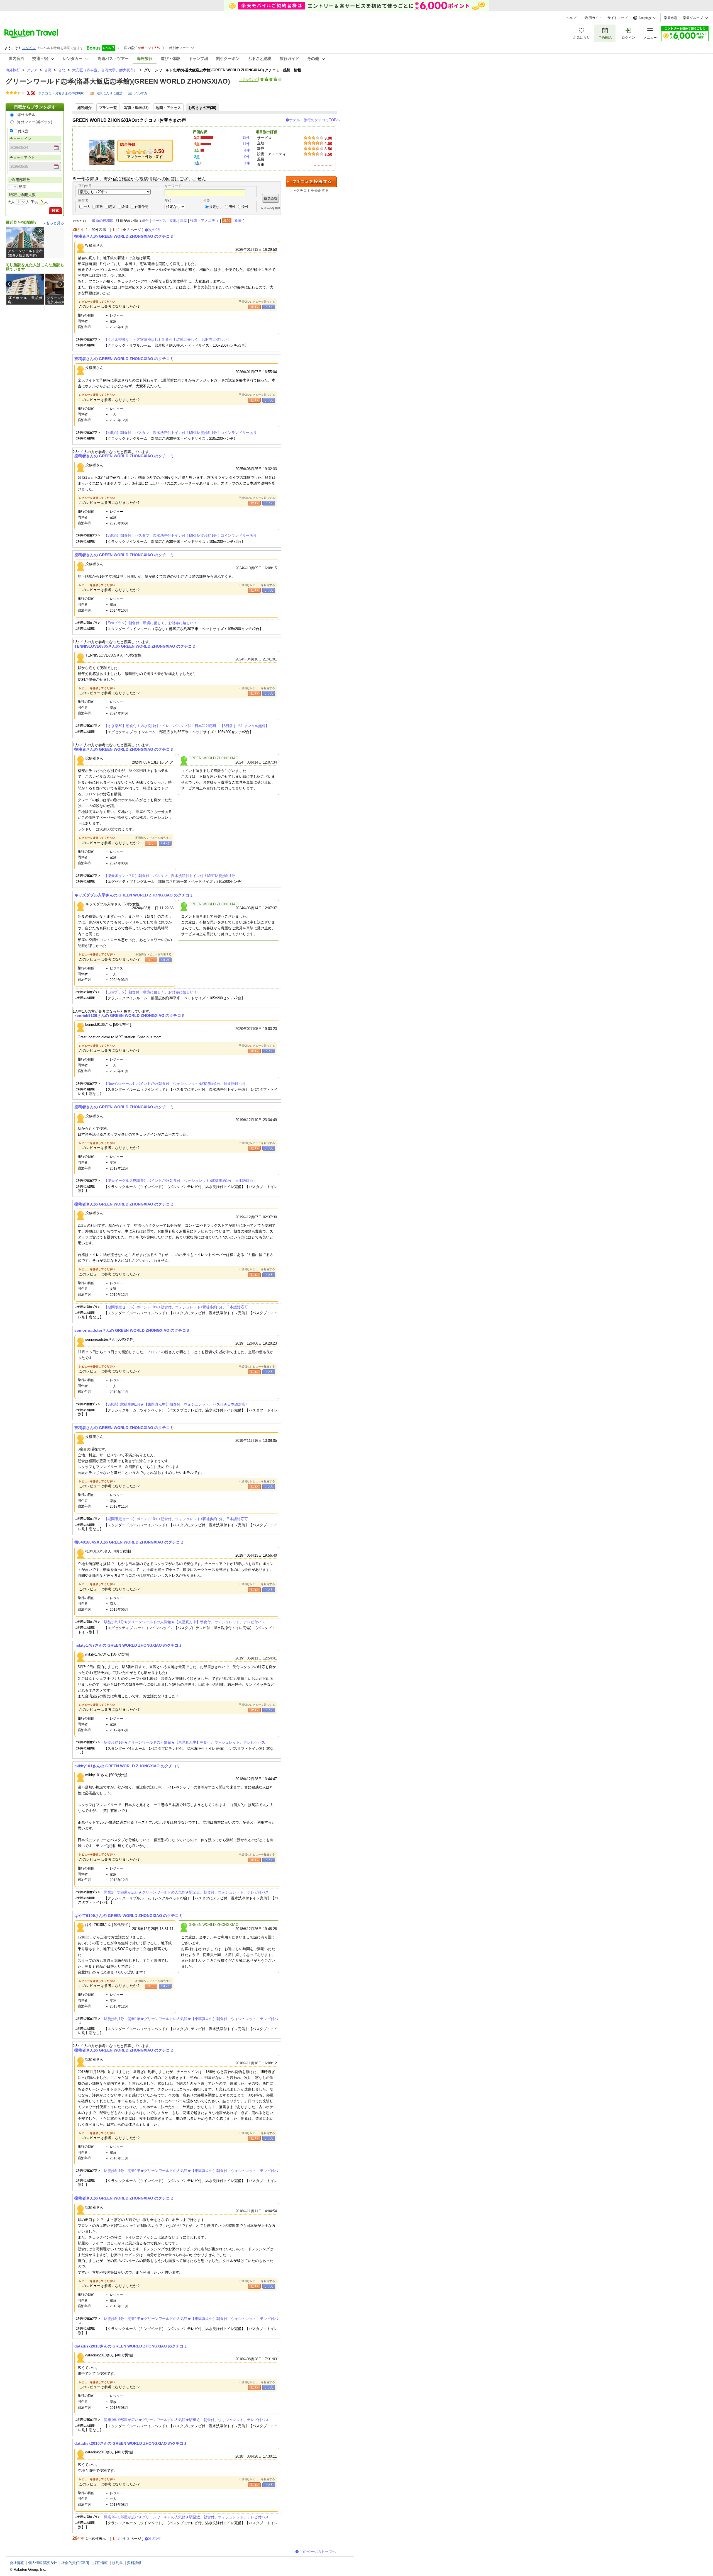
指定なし (216, 207)
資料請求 (134, 2563)
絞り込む (271, 198)
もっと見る (55, 223)
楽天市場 (671, 18)
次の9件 (155, 230)
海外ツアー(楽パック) (35, 122)
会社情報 (17, 2563)
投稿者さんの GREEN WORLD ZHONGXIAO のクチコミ (124, 236)
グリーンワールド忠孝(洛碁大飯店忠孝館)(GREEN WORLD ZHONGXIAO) (118, 81)
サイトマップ (617, 18)
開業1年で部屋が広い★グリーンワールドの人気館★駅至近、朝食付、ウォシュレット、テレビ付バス (186, 1892)
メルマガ (141, 93)
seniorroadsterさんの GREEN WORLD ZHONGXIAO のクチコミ (132, 1330)
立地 (173, 221)
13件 (246, 138)
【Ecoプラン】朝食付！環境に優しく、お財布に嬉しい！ (151, 623)
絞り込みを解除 (270, 208)
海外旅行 (13, 70)
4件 (247, 150)
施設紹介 (84, 108)
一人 (87, 207)
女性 (245, 207)
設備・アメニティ (204, 221)
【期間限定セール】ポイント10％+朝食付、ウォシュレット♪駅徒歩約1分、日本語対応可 (176, 1307)
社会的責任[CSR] (75, 2563)
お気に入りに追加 (109, 93)
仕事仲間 (141, 207)
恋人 (113, 207)
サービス (159, 221)
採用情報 (101, 2563)
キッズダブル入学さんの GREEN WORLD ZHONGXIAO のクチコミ (134, 895)
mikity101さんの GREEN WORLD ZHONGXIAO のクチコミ (127, 1766)
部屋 (183, 221)
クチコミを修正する (312, 190)
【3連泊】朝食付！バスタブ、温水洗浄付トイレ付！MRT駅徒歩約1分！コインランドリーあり (180, 433)
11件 (246, 144)
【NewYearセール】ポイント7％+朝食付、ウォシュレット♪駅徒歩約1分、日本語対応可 (175, 1084)
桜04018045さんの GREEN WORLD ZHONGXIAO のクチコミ (129, 1542)
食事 (238, 221)
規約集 (117, 2563)
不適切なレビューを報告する (257, 302)
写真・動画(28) (136, 108)
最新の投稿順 (103, 221)
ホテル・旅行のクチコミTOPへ (315, 120)
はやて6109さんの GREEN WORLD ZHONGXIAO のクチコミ (129, 1916)
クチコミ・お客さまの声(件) (61, 93)
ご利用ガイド (592, 18)
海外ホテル (26, 115)
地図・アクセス (168, 108)
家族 (100, 207)
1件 (247, 163)
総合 (145, 221)
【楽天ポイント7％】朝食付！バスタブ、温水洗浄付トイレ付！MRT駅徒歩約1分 (169, 876)
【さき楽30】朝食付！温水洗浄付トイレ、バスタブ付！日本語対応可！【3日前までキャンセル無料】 (186, 726)
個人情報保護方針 (43, 2563)
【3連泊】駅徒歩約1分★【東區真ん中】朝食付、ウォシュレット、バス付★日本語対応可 (176, 1404)
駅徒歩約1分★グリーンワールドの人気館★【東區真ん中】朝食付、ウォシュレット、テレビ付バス (185, 1622)
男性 (232, 207)
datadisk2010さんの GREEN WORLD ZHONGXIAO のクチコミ (131, 2346)
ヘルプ (571, 18)
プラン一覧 (108, 108)
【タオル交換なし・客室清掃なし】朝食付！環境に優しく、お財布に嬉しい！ (167, 340)
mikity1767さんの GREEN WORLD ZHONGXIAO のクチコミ (128, 1645)
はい (254, 307)
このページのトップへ (318, 2552)
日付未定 (21, 131)
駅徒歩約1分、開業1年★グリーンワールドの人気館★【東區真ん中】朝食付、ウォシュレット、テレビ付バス (178, 2021)
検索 (55, 211)
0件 (247, 157)
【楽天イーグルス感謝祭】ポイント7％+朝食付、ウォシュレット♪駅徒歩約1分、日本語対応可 (180, 1181)
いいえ (269, 307)
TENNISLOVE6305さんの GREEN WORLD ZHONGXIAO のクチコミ (135, 646)
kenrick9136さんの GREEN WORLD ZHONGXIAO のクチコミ (130, 1015)
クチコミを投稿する (311, 182)
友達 (125, 207)
